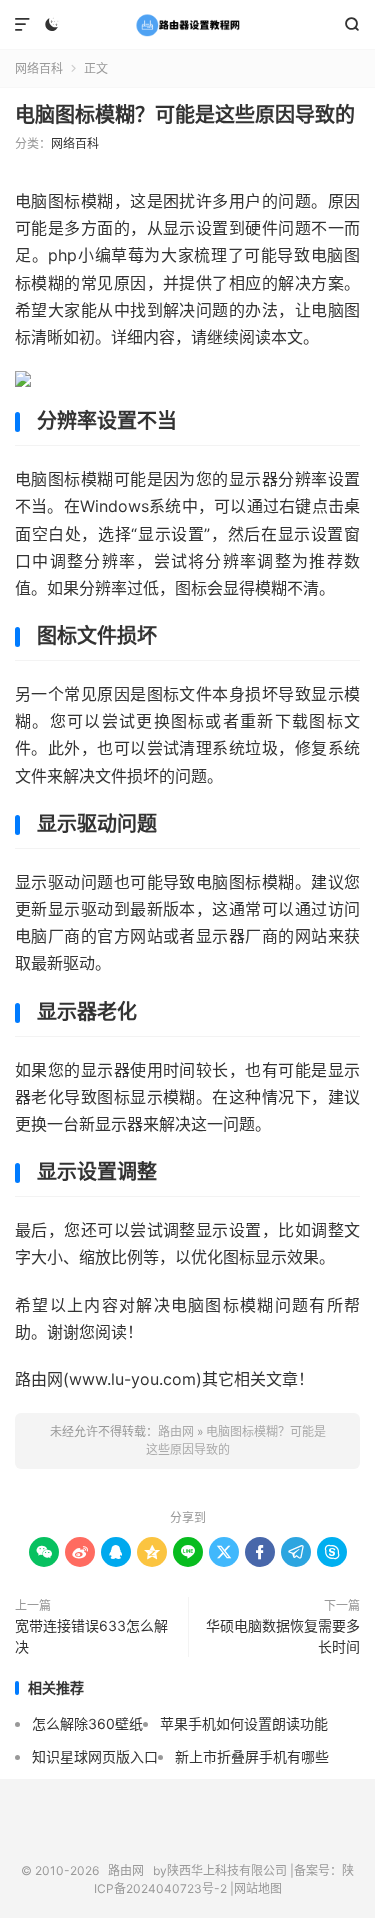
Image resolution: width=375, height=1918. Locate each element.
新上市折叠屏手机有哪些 (252, 1756)
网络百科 (39, 68)
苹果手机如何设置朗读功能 (244, 1723)
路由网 (187, 25)
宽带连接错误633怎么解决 (91, 1636)
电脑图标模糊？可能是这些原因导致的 (185, 115)
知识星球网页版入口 (95, 1756)
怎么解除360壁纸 (87, 1723)
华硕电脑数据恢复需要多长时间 (283, 1636)
